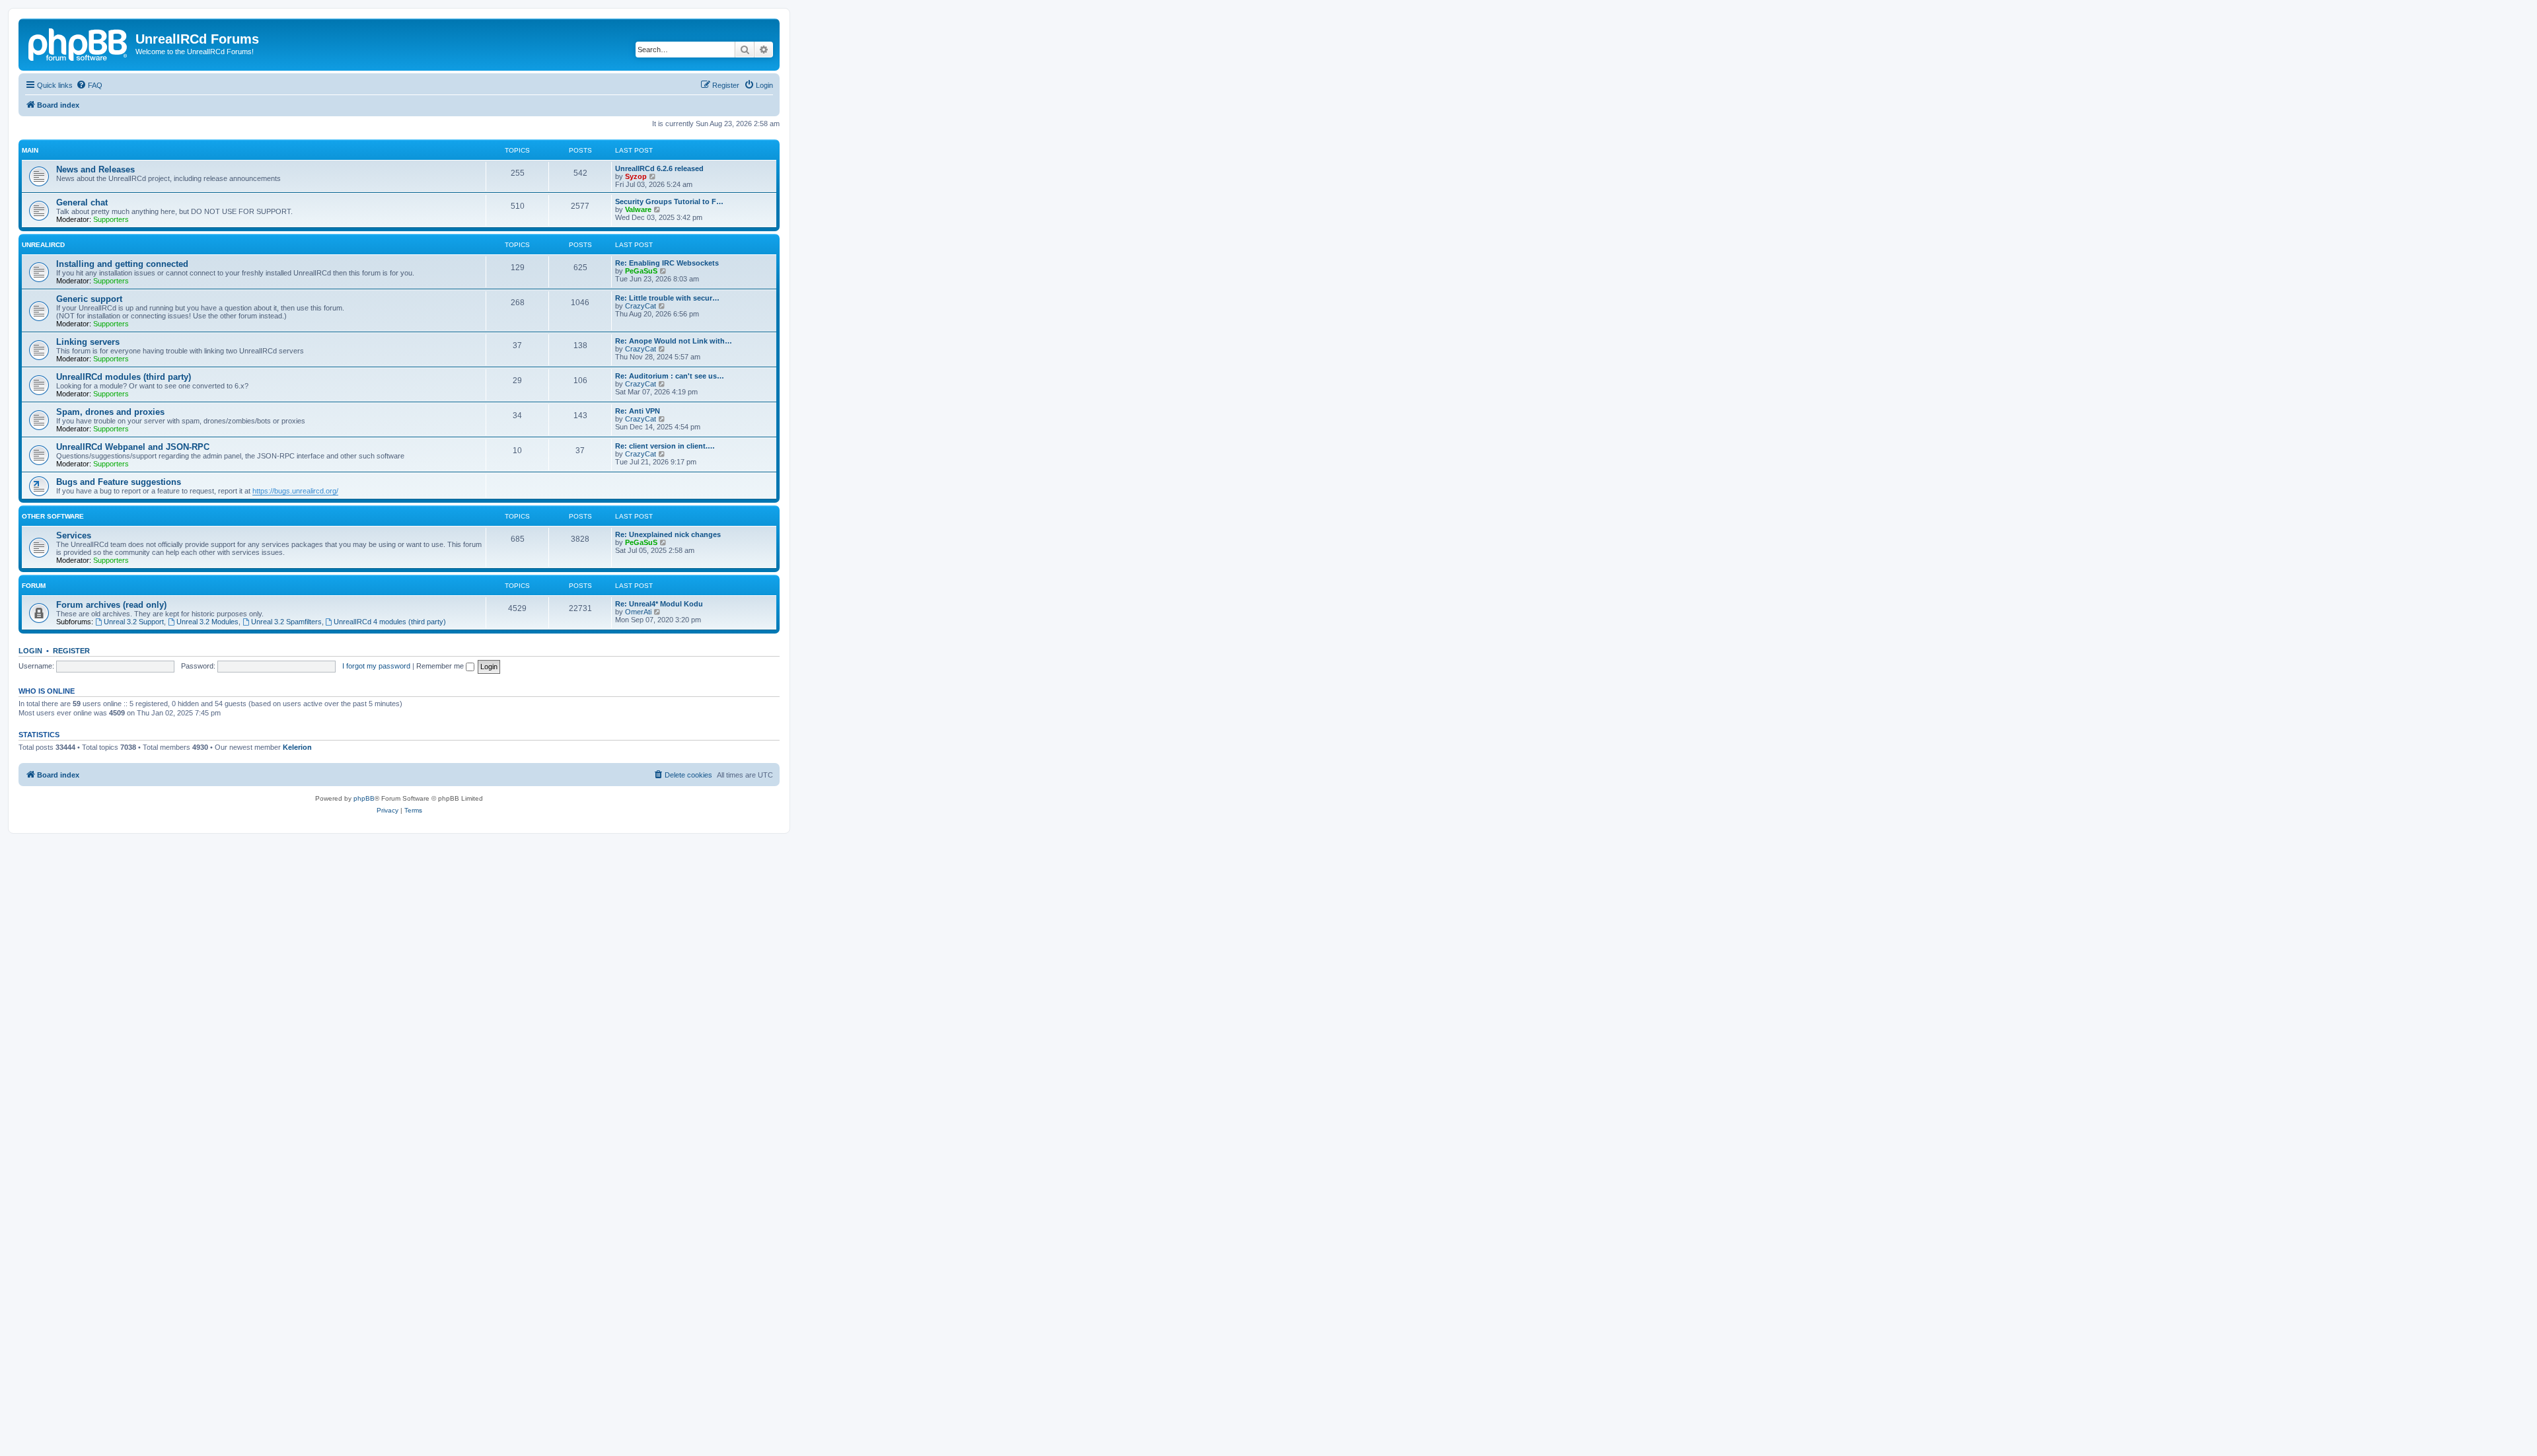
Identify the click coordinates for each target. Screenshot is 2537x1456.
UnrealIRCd (43, 245)
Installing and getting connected (122, 264)
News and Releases (95, 169)
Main (30, 150)
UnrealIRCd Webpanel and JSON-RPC (133, 447)
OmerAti (638, 612)
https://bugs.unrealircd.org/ (295, 491)
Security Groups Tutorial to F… (669, 201)
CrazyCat (641, 306)
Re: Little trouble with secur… (667, 298)
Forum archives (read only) (111, 605)
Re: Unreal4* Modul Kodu (659, 604)
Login (30, 651)
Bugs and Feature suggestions (119, 482)
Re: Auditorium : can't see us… (670, 376)
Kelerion (297, 747)
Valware (638, 209)
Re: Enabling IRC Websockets (667, 263)
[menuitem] (89, 85)
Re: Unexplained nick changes (668, 534)
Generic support (89, 299)
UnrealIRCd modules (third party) (124, 377)
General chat (82, 202)
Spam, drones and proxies (110, 412)
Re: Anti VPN (638, 411)
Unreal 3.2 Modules (207, 622)
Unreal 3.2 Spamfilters (286, 622)
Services (74, 535)
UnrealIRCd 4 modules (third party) (390, 622)
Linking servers (88, 342)
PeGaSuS (641, 271)
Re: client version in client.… (665, 446)
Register (71, 651)
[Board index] (79, 43)
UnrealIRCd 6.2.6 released (659, 168)
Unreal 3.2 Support (134, 622)
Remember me (441, 666)
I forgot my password (376, 666)
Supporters (111, 219)
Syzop (636, 176)
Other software (53, 516)
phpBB (364, 798)
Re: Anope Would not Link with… (674, 341)
